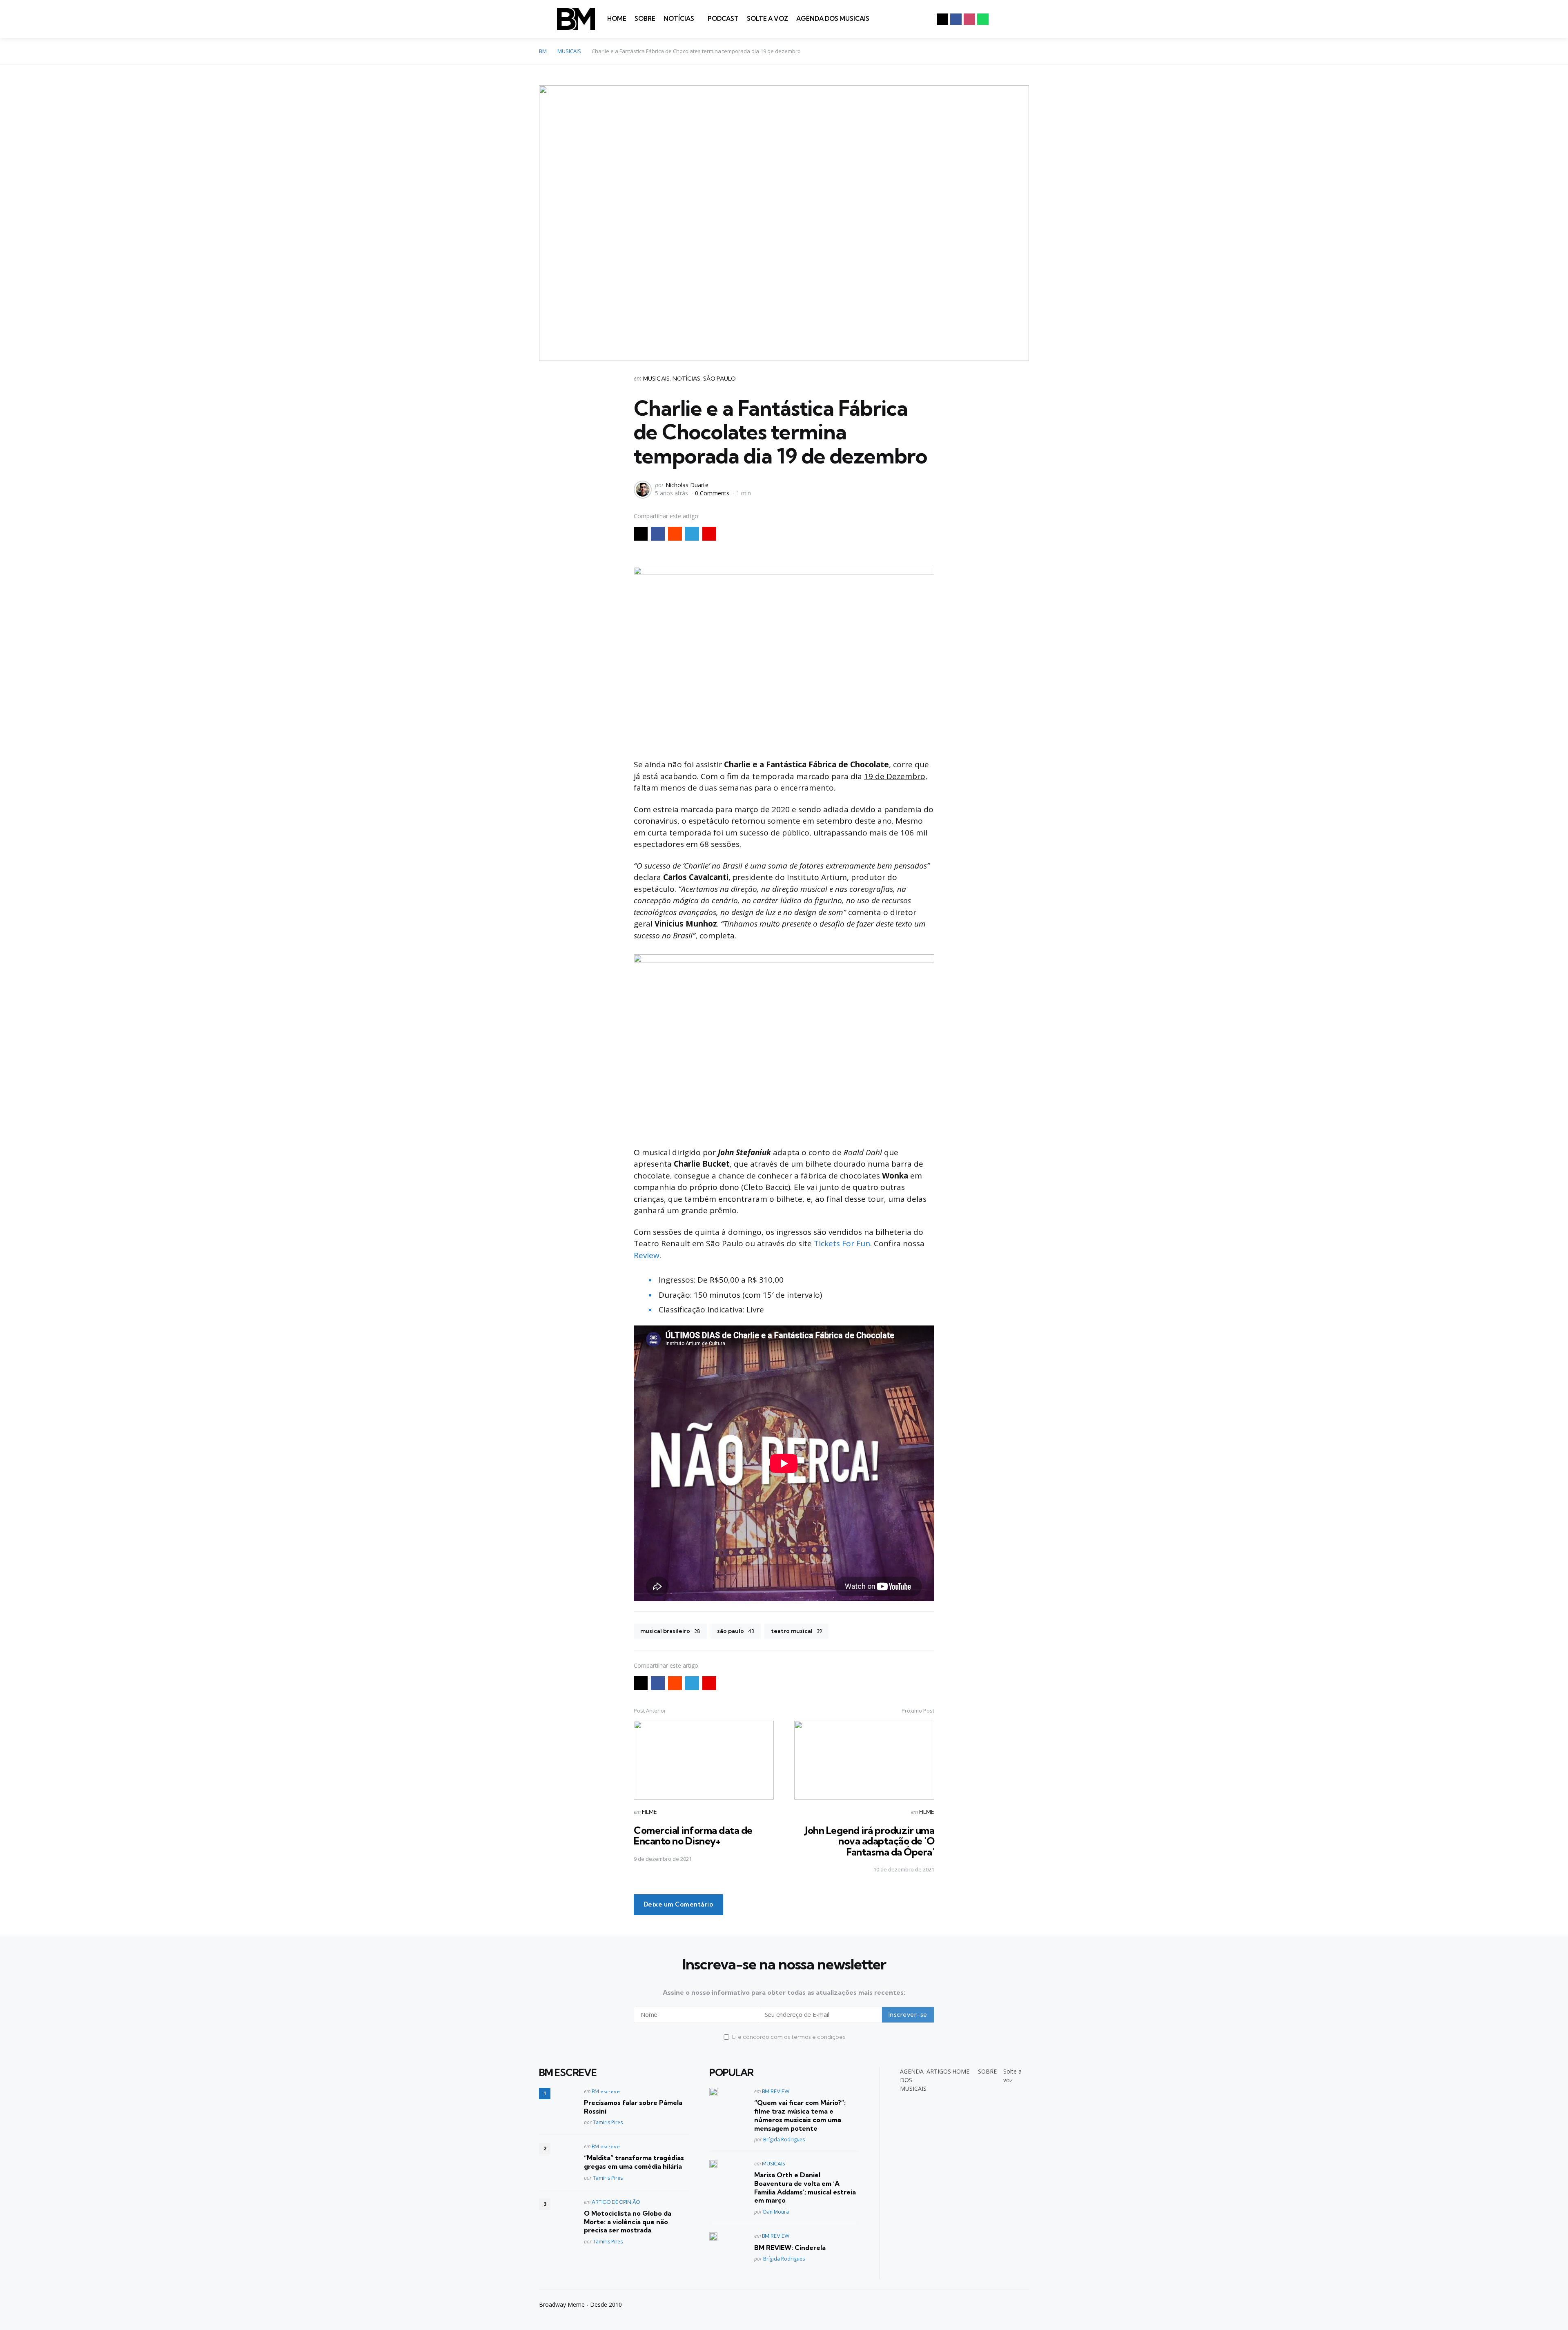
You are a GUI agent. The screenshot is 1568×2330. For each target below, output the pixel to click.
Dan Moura (776, 2212)
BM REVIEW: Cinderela (790, 2248)
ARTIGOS (939, 2071)
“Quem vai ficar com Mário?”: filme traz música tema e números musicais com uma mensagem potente (800, 2115)
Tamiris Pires (608, 2122)
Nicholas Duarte (687, 485)
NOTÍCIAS (679, 19)
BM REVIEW (776, 2091)
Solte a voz (1012, 2076)
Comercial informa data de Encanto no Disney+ (693, 1835)
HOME (617, 19)
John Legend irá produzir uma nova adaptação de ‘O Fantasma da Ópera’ (870, 1841)
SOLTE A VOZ (767, 19)
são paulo (736, 1631)
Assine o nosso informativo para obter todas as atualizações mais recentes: (784, 1992)
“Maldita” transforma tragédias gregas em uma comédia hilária (634, 2162)
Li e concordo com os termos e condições (789, 2037)
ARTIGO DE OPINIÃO (616, 2202)
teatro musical (796, 1631)
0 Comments (713, 493)
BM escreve (606, 2091)
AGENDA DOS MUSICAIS (833, 19)
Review (647, 1255)
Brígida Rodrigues (784, 2140)
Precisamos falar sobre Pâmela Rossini (633, 2107)
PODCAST (723, 19)
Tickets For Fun (842, 1243)
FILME (649, 1812)
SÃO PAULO (719, 379)
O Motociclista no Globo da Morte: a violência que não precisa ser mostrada (628, 2222)
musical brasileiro (670, 1631)
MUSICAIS (656, 379)
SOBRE (645, 19)
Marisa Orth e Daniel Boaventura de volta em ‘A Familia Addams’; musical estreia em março (805, 2187)
